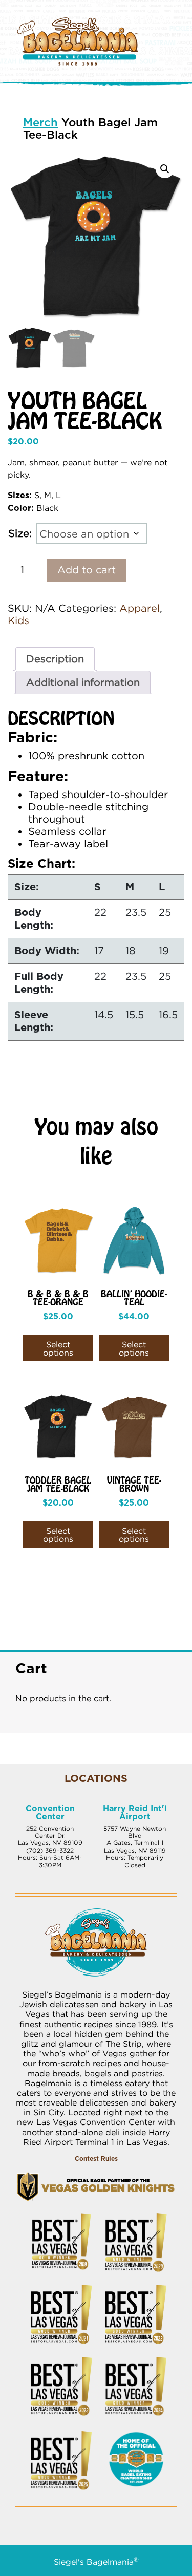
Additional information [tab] (83, 682)
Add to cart (87, 570)
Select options (58, 1348)
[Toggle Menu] (182, 30)
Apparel (140, 608)
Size (19, 533)
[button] (165, 169)
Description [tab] (55, 659)
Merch (40, 123)
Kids (18, 620)
